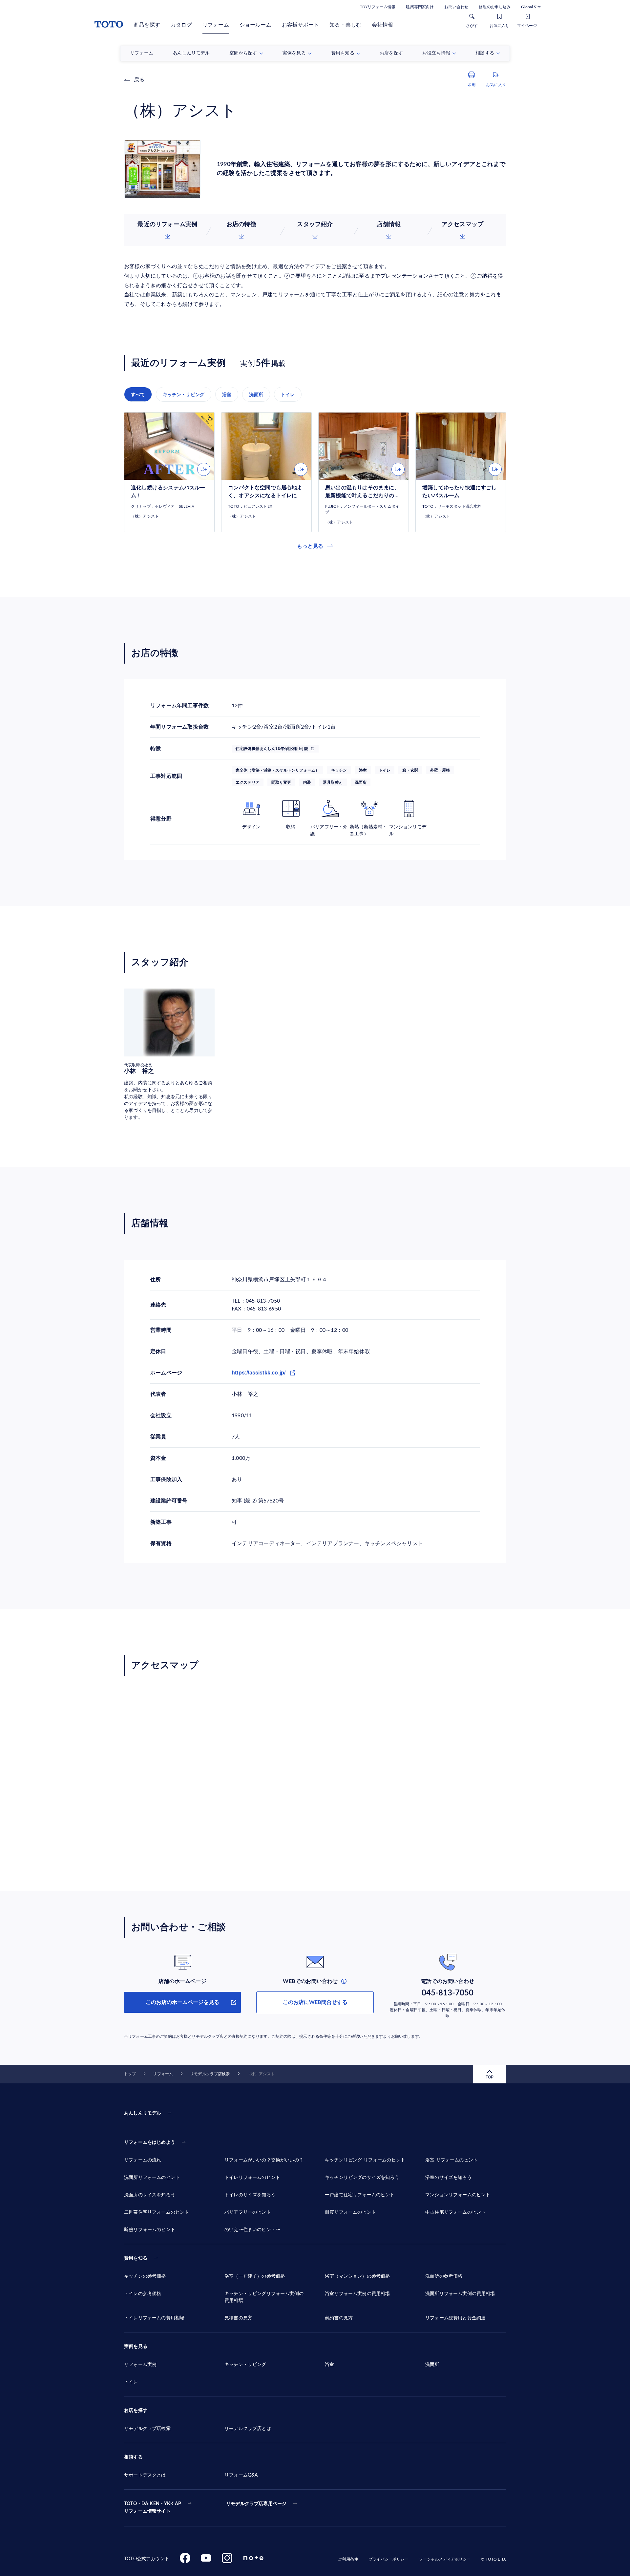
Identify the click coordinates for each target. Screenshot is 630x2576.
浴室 (227, 394)
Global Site (531, 7)
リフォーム (216, 25)
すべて (138, 394)
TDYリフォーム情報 (378, 7)
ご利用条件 (348, 2559)
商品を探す (147, 25)
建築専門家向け (420, 7)
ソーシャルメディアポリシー (445, 2559)
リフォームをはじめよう (150, 2142)
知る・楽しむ (345, 25)
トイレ (288, 394)
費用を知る (136, 2258)
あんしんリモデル (143, 2113)
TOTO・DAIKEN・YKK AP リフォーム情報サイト (153, 2508)
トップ (130, 2074)
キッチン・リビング (184, 394)
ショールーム (255, 25)
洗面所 (256, 394)
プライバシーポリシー (388, 2559)
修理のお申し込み (495, 7)
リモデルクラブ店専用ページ (256, 2504)
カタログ (181, 25)
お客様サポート (300, 25)
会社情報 (382, 25)
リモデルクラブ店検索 (210, 2074)
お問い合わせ (456, 7)
